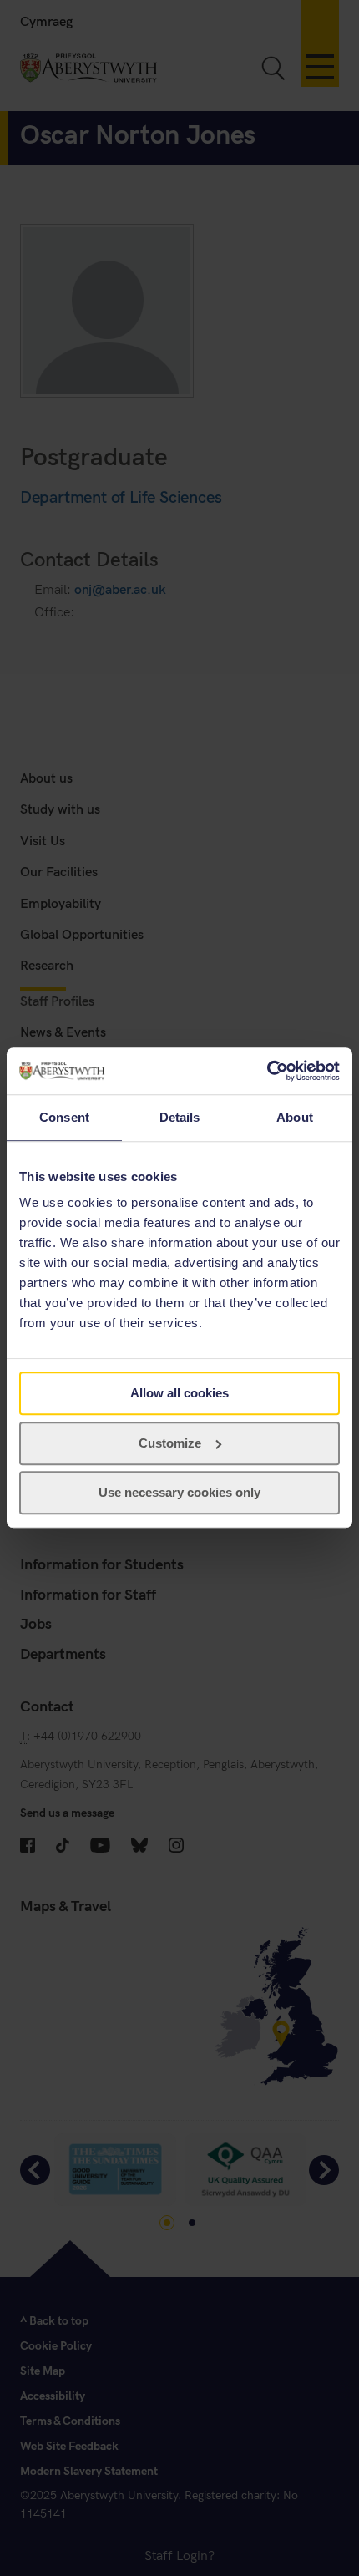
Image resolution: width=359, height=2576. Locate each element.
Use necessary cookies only (179, 1493)
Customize (170, 1443)
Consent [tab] (64, 1117)
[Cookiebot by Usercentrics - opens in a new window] (267, 1071)
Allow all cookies (179, 1393)
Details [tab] (180, 1117)
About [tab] (295, 1117)
